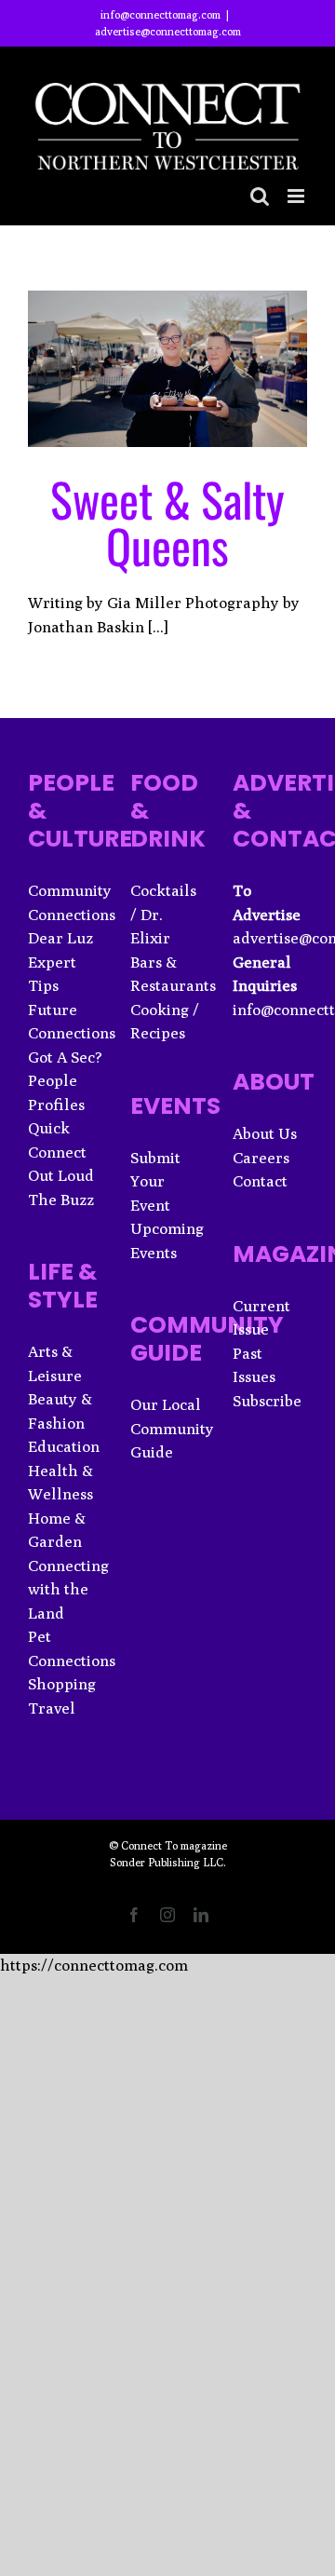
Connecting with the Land (68, 1589)
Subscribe (267, 1401)
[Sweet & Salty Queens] (167, 369)
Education (64, 1446)
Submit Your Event (155, 1181)
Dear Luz (60, 938)
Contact (260, 1181)
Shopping (62, 1684)
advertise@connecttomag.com (168, 31)
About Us (265, 1133)
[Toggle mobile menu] (297, 196)
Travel (52, 1708)
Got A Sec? (65, 1057)
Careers (261, 1158)
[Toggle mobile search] (260, 196)
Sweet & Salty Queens (167, 522)
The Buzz (61, 1200)
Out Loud (61, 1175)
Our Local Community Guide (172, 1428)
